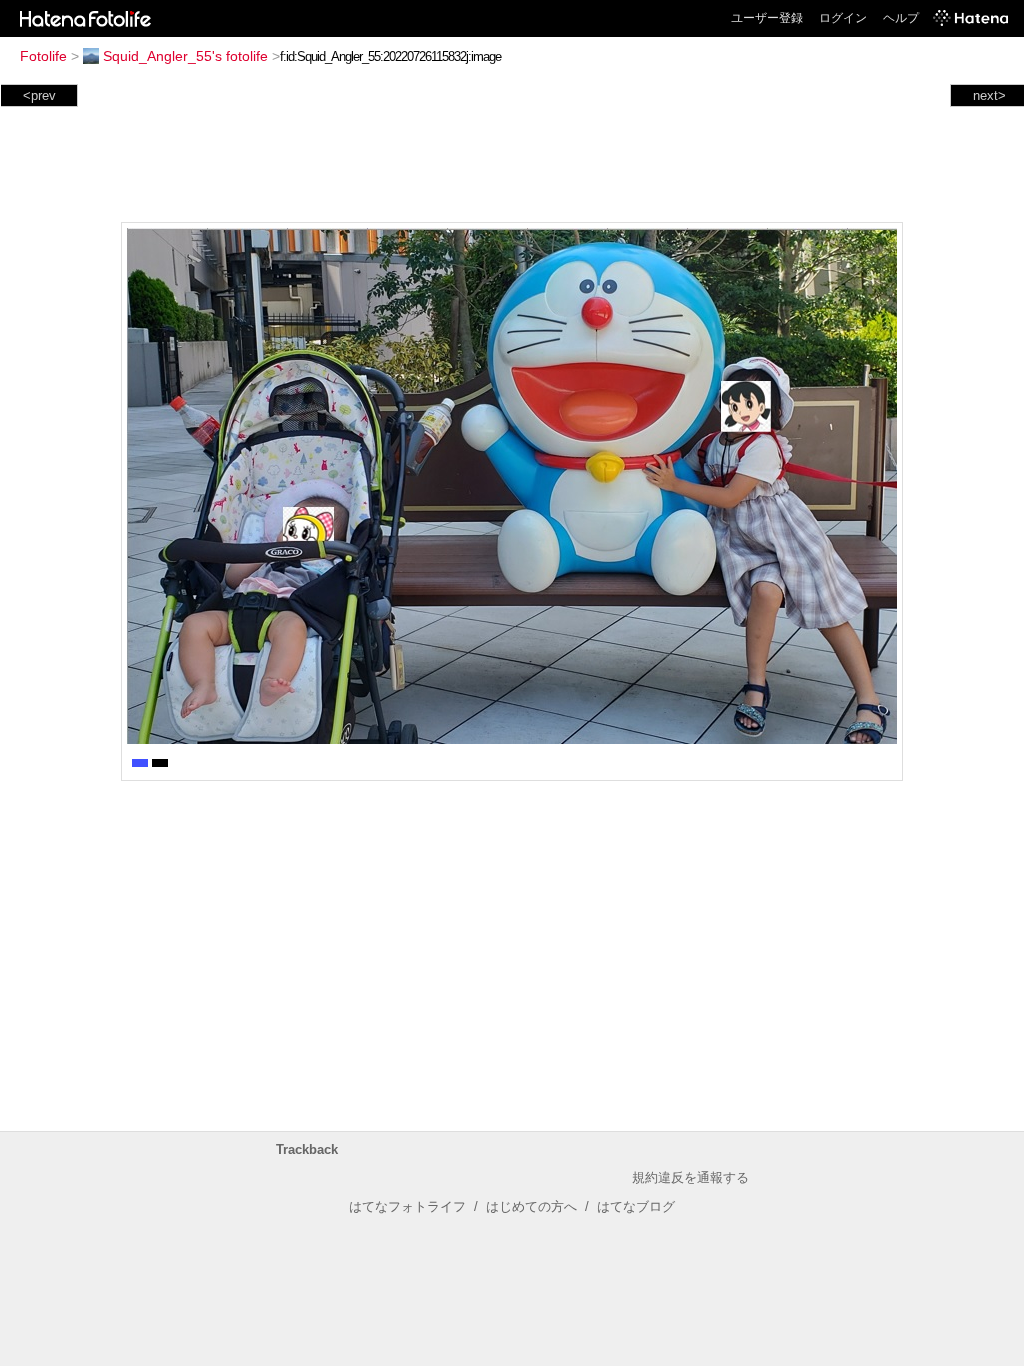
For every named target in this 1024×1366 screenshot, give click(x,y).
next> (989, 95)
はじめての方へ (531, 1206)
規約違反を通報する (690, 1177)
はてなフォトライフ (407, 1206)
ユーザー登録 (767, 18)
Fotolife (43, 56)
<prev (39, 95)
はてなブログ (636, 1206)
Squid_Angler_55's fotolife (185, 56)
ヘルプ (901, 18)
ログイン (843, 18)
